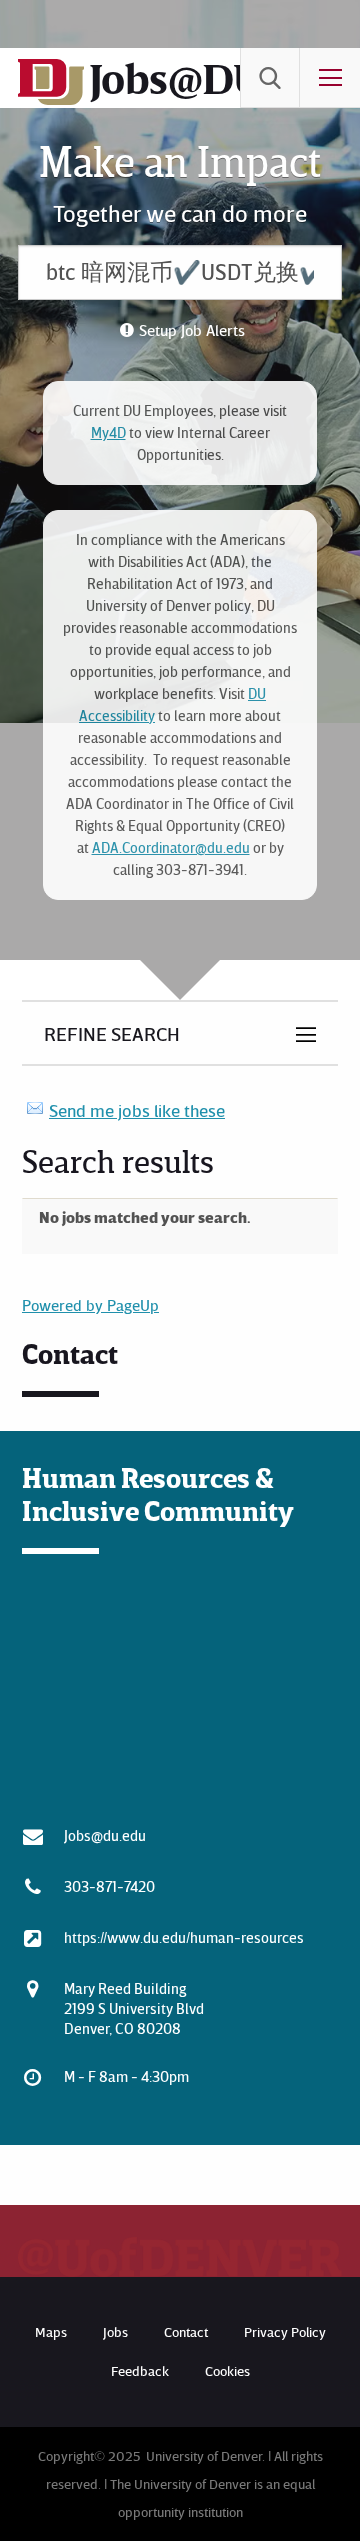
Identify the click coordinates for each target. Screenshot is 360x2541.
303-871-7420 (109, 1886)
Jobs (115, 2331)
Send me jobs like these (137, 1110)
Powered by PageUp (90, 1305)
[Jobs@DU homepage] (51, 101)
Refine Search (112, 1033)
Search (270, 78)
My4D (108, 432)
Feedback (140, 2370)
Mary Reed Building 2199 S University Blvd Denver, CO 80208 (134, 2008)
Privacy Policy (285, 2331)
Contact (186, 2331)
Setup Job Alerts (192, 330)
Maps (51, 2331)
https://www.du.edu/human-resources (184, 1937)
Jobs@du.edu (105, 1835)
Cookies (227, 2370)
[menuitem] (270, 78)
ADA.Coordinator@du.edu (171, 847)
